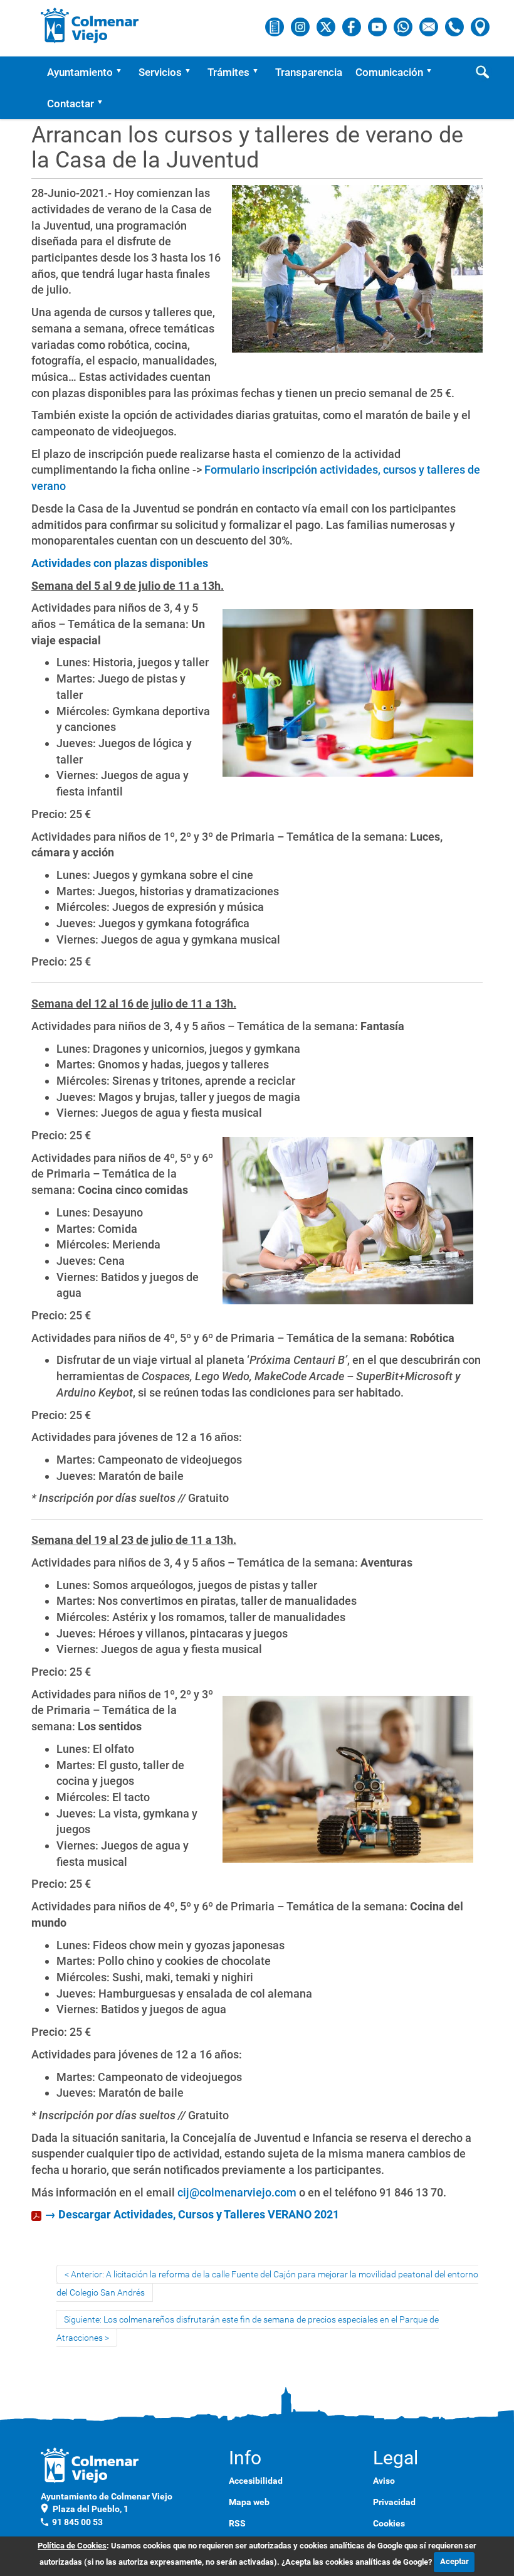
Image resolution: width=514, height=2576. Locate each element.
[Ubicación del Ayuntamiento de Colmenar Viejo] (480, 26)
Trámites (228, 72)
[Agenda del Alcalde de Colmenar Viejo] (275, 26)
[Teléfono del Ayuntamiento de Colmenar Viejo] (455, 26)
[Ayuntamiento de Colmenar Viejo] (90, 25)
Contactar (71, 104)
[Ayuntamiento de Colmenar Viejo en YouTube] (378, 26)
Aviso (384, 2481)
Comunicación (389, 72)
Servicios (160, 72)
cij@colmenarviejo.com (237, 2192)
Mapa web (249, 2502)
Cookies (389, 2523)
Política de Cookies (72, 2546)
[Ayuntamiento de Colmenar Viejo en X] (327, 26)
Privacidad (394, 2502)
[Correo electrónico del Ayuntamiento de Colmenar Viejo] (430, 26)
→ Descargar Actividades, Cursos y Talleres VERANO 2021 (192, 2214)
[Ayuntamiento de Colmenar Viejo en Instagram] (301, 26)
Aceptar (454, 2561)
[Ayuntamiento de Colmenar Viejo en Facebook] (353, 26)
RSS (237, 2523)
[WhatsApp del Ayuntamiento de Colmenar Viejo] (404, 26)
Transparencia (309, 72)
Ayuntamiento (80, 72)
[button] (123, 72)
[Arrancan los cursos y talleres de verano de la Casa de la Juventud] (357, 274)
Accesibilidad (256, 2481)
